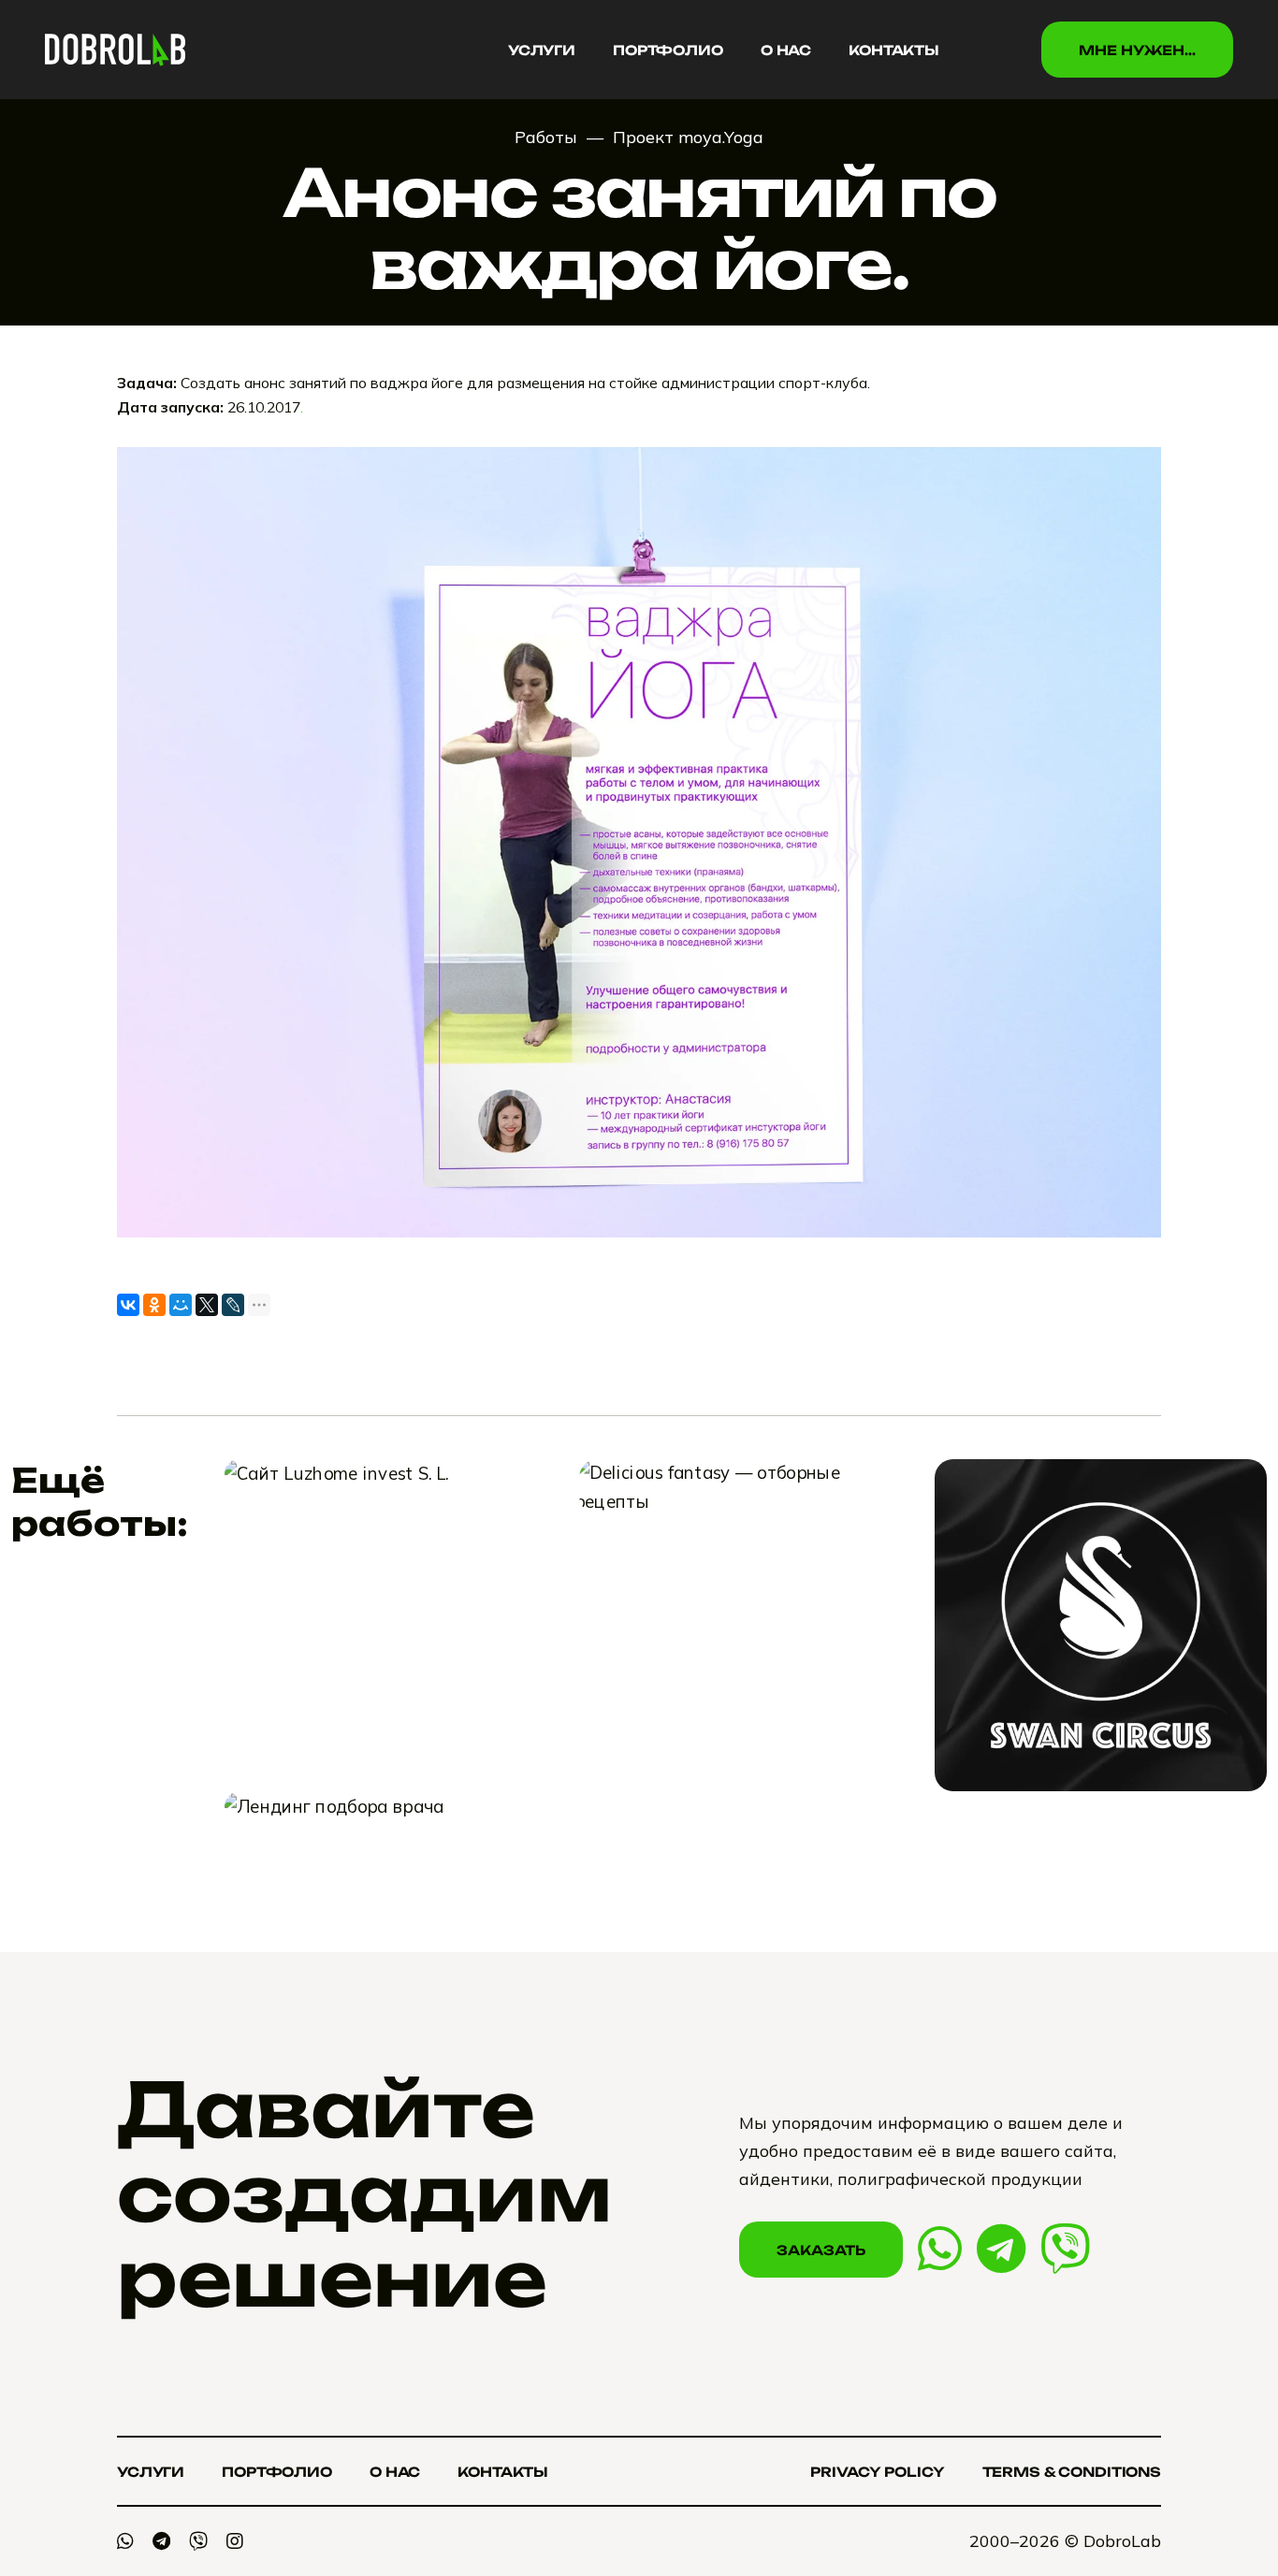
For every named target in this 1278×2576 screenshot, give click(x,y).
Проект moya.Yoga (688, 137)
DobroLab (1122, 2541)
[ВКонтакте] (128, 1305)
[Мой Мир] (181, 1305)
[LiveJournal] (233, 1305)
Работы (546, 137)
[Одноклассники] (154, 1305)
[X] (207, 1305)
